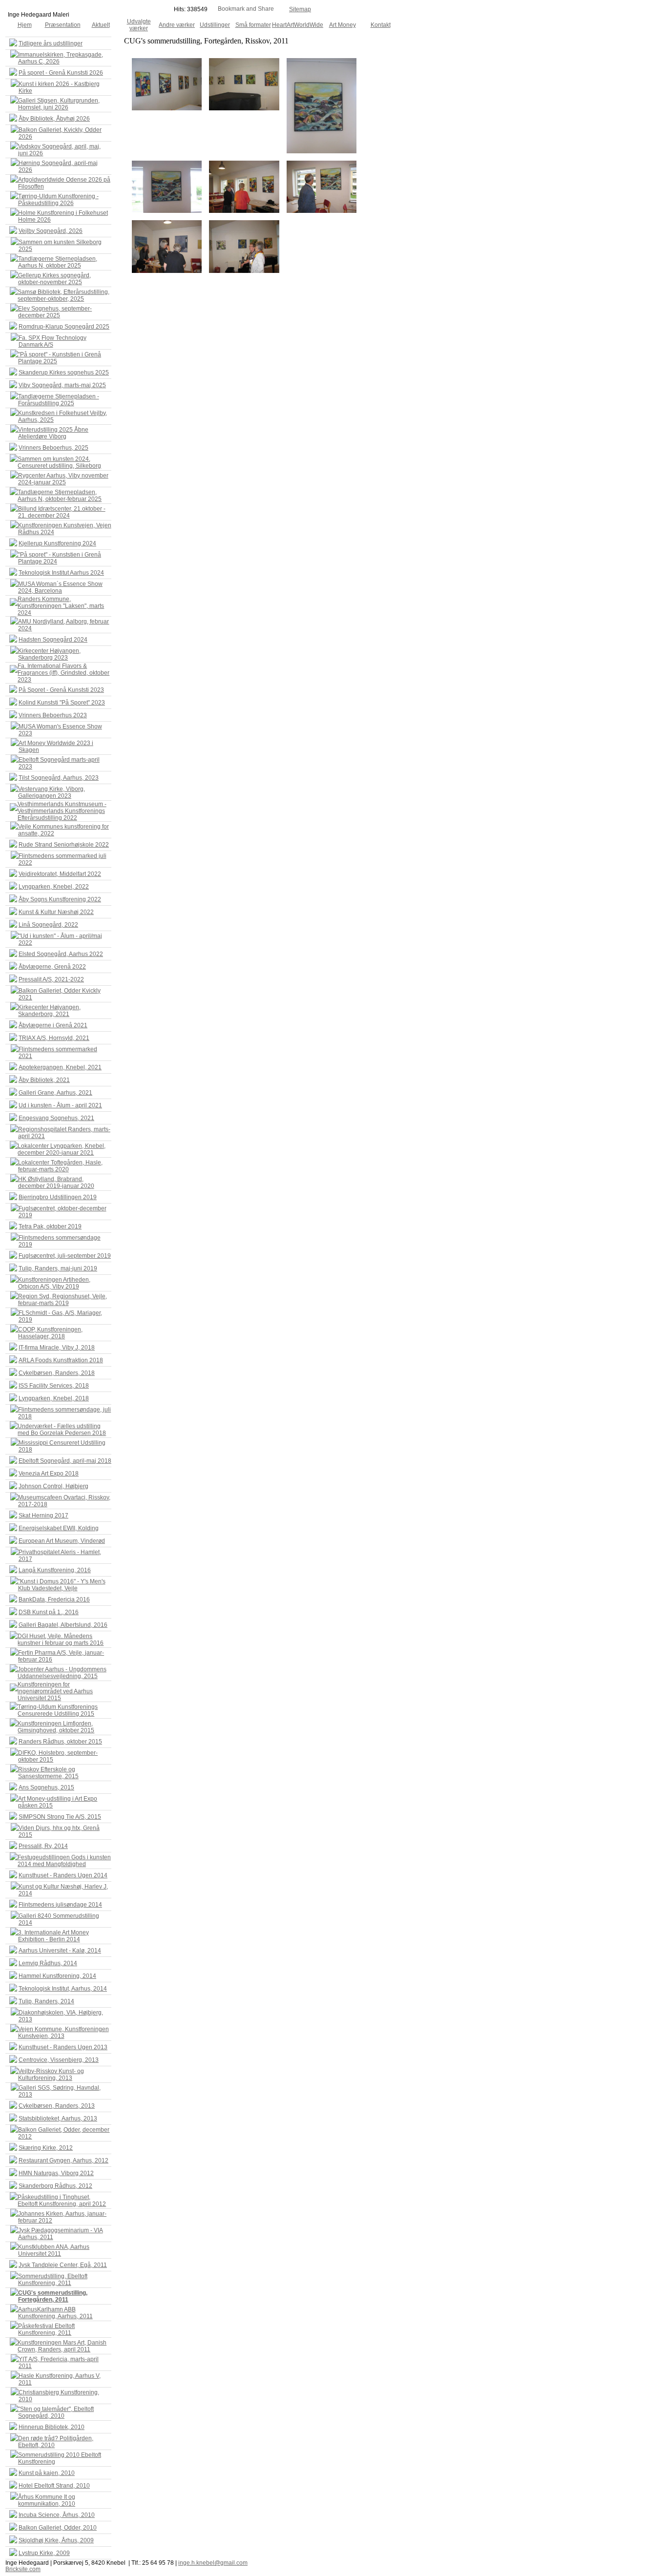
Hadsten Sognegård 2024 (53, 640)
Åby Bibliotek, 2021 (44, 1080)
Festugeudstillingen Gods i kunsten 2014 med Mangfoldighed (64, 1861)
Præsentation (63, 25)
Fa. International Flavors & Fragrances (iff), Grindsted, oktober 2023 (63, 673)
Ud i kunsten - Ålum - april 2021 (60, 1105)
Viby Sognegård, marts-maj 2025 (62, 385)
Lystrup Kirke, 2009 (44, 2553)
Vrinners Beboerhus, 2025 (53, 448)
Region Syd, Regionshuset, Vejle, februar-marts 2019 (63, 1300)
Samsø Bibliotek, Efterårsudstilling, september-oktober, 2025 (63, 295)
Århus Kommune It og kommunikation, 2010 (47, 2500)
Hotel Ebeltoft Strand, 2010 (54, 2486)
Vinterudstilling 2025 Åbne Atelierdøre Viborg (53, 433)
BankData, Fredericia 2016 (54, 1600)
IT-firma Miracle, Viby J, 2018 (57, 1348)
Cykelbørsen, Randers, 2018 (57, 1373)
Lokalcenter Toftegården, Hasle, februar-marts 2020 (60, 1166)
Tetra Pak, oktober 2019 (50, 1226)
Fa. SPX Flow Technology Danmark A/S (52, 341)
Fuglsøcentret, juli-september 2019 (65, 1256)
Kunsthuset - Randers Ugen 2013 (63, 2047)
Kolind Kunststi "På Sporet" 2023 (62, 703)
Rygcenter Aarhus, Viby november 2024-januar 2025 (63, 479)
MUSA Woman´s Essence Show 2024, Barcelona (60, 587)
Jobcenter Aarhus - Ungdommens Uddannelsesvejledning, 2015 (62, 1673)
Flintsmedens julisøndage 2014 (60, 1905)
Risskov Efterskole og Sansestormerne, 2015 (48, 1773)
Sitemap (300, 9)
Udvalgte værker (139, 25)
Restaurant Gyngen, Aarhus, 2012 (63, 2161)
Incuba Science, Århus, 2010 (57, 2515)
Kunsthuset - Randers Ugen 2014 (63, 1875)
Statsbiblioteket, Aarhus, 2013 (58, 2119)
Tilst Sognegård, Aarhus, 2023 (59, 778)
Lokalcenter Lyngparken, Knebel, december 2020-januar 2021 (62, 1149)
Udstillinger (215, 25)
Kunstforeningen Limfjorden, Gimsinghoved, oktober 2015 (56, 1727)
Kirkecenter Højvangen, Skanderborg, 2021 (49, 1011)
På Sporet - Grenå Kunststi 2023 (61, 690)
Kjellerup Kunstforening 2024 (57, 543)
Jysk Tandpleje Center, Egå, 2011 (63, 2265)
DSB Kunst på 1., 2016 (49, 1612)
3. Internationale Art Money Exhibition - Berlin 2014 (53, 1936)
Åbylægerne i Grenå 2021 (53, 1025)
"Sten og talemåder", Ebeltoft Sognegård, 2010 (56, 2412)
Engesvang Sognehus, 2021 (56, 1118)
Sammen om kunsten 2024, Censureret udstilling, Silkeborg (59, 462)
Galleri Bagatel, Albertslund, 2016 (63, 1625)
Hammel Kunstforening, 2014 (57, 1976)
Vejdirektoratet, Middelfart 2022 (60, 874)
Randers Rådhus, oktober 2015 (60, 1742)
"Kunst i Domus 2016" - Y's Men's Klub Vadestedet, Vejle (62, 1585)
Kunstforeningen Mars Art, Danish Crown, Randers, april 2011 (62, 2346)
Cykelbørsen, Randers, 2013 (57, 2106)
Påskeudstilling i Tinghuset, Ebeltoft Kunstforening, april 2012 (62, 2201)
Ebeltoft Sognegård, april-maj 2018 (65, 1461)
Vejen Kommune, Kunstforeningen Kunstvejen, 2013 (63, 2033)
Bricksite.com (23, 2569)
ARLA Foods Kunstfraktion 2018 (61, 1360)
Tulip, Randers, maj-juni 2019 (58, 1268)
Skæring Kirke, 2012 (46, 2148)
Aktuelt (101, 25)
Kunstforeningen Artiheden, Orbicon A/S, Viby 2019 (54, 1283)
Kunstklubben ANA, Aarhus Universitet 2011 (54, 2250)
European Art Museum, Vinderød (62, 1541)
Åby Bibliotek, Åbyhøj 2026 (54, 119)
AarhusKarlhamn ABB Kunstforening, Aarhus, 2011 (55, 2313)
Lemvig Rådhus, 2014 (48, 1963)
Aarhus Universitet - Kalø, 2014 (60, 1951)
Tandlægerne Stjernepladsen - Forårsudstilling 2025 (59, 400)
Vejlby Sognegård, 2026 (51, 231)
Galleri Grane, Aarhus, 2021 (55, 1093)
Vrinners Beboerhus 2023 (53, 715)
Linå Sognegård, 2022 (48, 925)
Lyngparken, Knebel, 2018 (54, 1398)
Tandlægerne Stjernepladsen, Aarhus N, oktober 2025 (58, 262)
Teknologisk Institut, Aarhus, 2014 (63, 1989)
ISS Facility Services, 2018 (54, 1386)
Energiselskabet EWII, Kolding (59, 1528)
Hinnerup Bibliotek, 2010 (52, 2427)
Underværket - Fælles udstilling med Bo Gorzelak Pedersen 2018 (62, 1430)
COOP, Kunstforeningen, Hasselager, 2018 (50, 1333)
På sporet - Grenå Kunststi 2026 (61, 73)
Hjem (25, 25)
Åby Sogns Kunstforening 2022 (60, 899)
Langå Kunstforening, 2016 (55, 1570)
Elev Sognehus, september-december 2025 (55, 312)
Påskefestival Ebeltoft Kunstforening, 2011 (46, 2329)
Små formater (253, 25)
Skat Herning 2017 (43, 1516)
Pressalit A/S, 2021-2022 (51, 979)
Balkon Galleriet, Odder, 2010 (58, 2528)
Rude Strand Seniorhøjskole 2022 (64, 845)
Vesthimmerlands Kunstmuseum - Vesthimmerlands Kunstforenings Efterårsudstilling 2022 (62, 811)
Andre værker (177, 25)
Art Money (343, 25)
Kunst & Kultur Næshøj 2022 (56, 912)
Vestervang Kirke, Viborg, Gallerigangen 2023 (52, 792)
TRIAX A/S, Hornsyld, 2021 (54, 1038)
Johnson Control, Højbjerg (53, 1486)
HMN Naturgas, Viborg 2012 (56, 2173)
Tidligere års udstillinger (51, 43)
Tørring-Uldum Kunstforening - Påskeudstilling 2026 (58, 200)
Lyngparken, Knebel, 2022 (54, 887)
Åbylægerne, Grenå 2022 (52, 967)
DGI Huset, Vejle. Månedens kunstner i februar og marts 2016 (61, 1640)
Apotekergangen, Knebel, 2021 (60, 1067)
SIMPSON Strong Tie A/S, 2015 (60, 1817)
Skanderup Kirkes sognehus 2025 (64, 373)
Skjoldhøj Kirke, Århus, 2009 (56, 2540)
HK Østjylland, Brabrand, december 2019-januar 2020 (56, 1183)
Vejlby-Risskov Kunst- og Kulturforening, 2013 (51, 2075)
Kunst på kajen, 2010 (47, 2473)
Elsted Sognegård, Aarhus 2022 (61, 954)
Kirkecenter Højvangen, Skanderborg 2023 (49, 654)
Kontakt (381, 25)
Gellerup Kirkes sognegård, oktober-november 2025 (54, 279)
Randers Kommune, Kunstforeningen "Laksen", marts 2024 (61, 606)
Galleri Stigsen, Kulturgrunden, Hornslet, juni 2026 (59, 104)
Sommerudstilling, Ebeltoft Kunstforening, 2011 (53, 2280)
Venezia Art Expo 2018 (49, 1474)
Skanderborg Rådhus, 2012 (55, 2186)
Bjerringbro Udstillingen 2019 (58, 1197)
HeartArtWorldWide (298, 25)
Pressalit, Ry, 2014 (43, 1846)
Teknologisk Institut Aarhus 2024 (61, 573)
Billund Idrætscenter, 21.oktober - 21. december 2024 (62, 512)
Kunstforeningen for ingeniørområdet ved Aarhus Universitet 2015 (55, 1691)
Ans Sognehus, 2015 (46, 1787)
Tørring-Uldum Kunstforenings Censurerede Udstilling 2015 (58, 1710)
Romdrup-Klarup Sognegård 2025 (64, 327)
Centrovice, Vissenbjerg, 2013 (59, 2060)
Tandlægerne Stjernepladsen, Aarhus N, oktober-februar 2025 (60, 496)
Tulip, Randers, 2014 (46, 2001)
